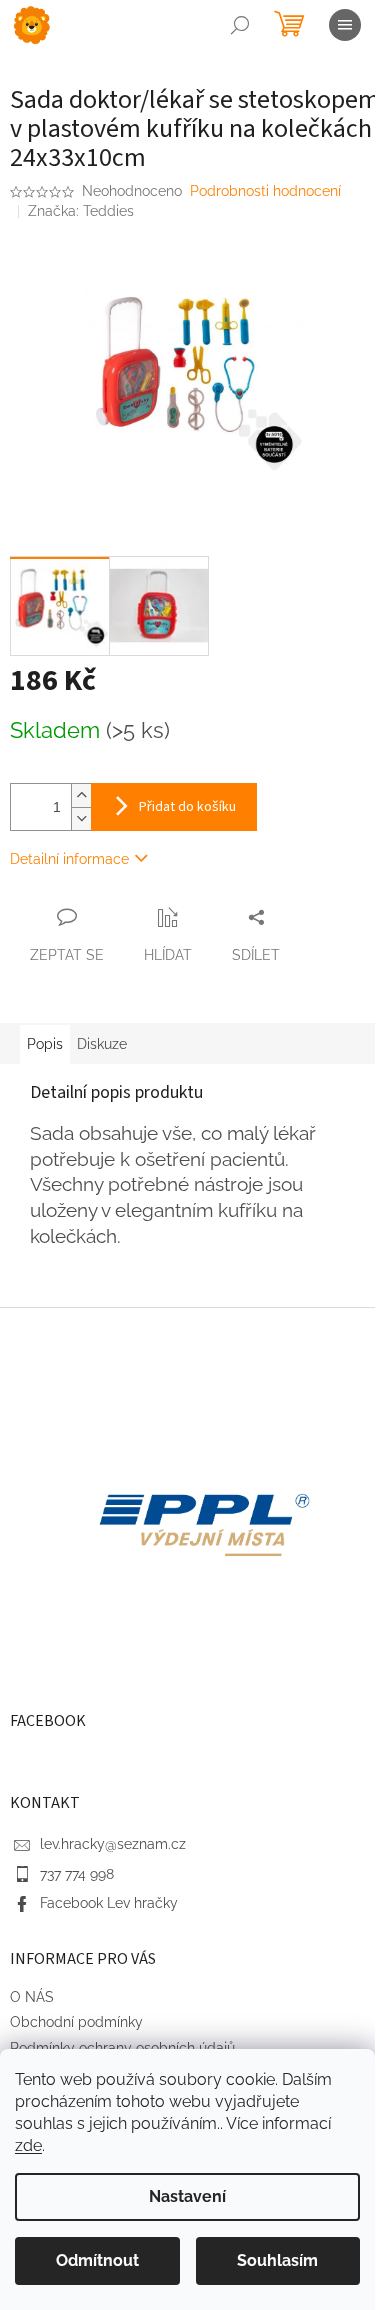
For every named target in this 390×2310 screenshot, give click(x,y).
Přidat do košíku (187, 807)
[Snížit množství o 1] (81, 818)
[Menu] (345, 25)
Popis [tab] (45, 1044)
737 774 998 (77, 1874)
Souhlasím (277, 2260)
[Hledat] (240, 25)
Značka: (81, 211)
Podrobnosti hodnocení (265, 191)
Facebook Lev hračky (109, 1903)
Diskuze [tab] (102, 1044)
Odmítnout (97, 2260)
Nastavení (187, 2196)
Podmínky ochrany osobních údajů (122, 2048)
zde (28, 2145)
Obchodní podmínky (76, 2022)
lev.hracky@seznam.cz (113, 1844)
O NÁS (32, 1997)
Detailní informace (69, 859)
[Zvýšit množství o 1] (81, 795)
